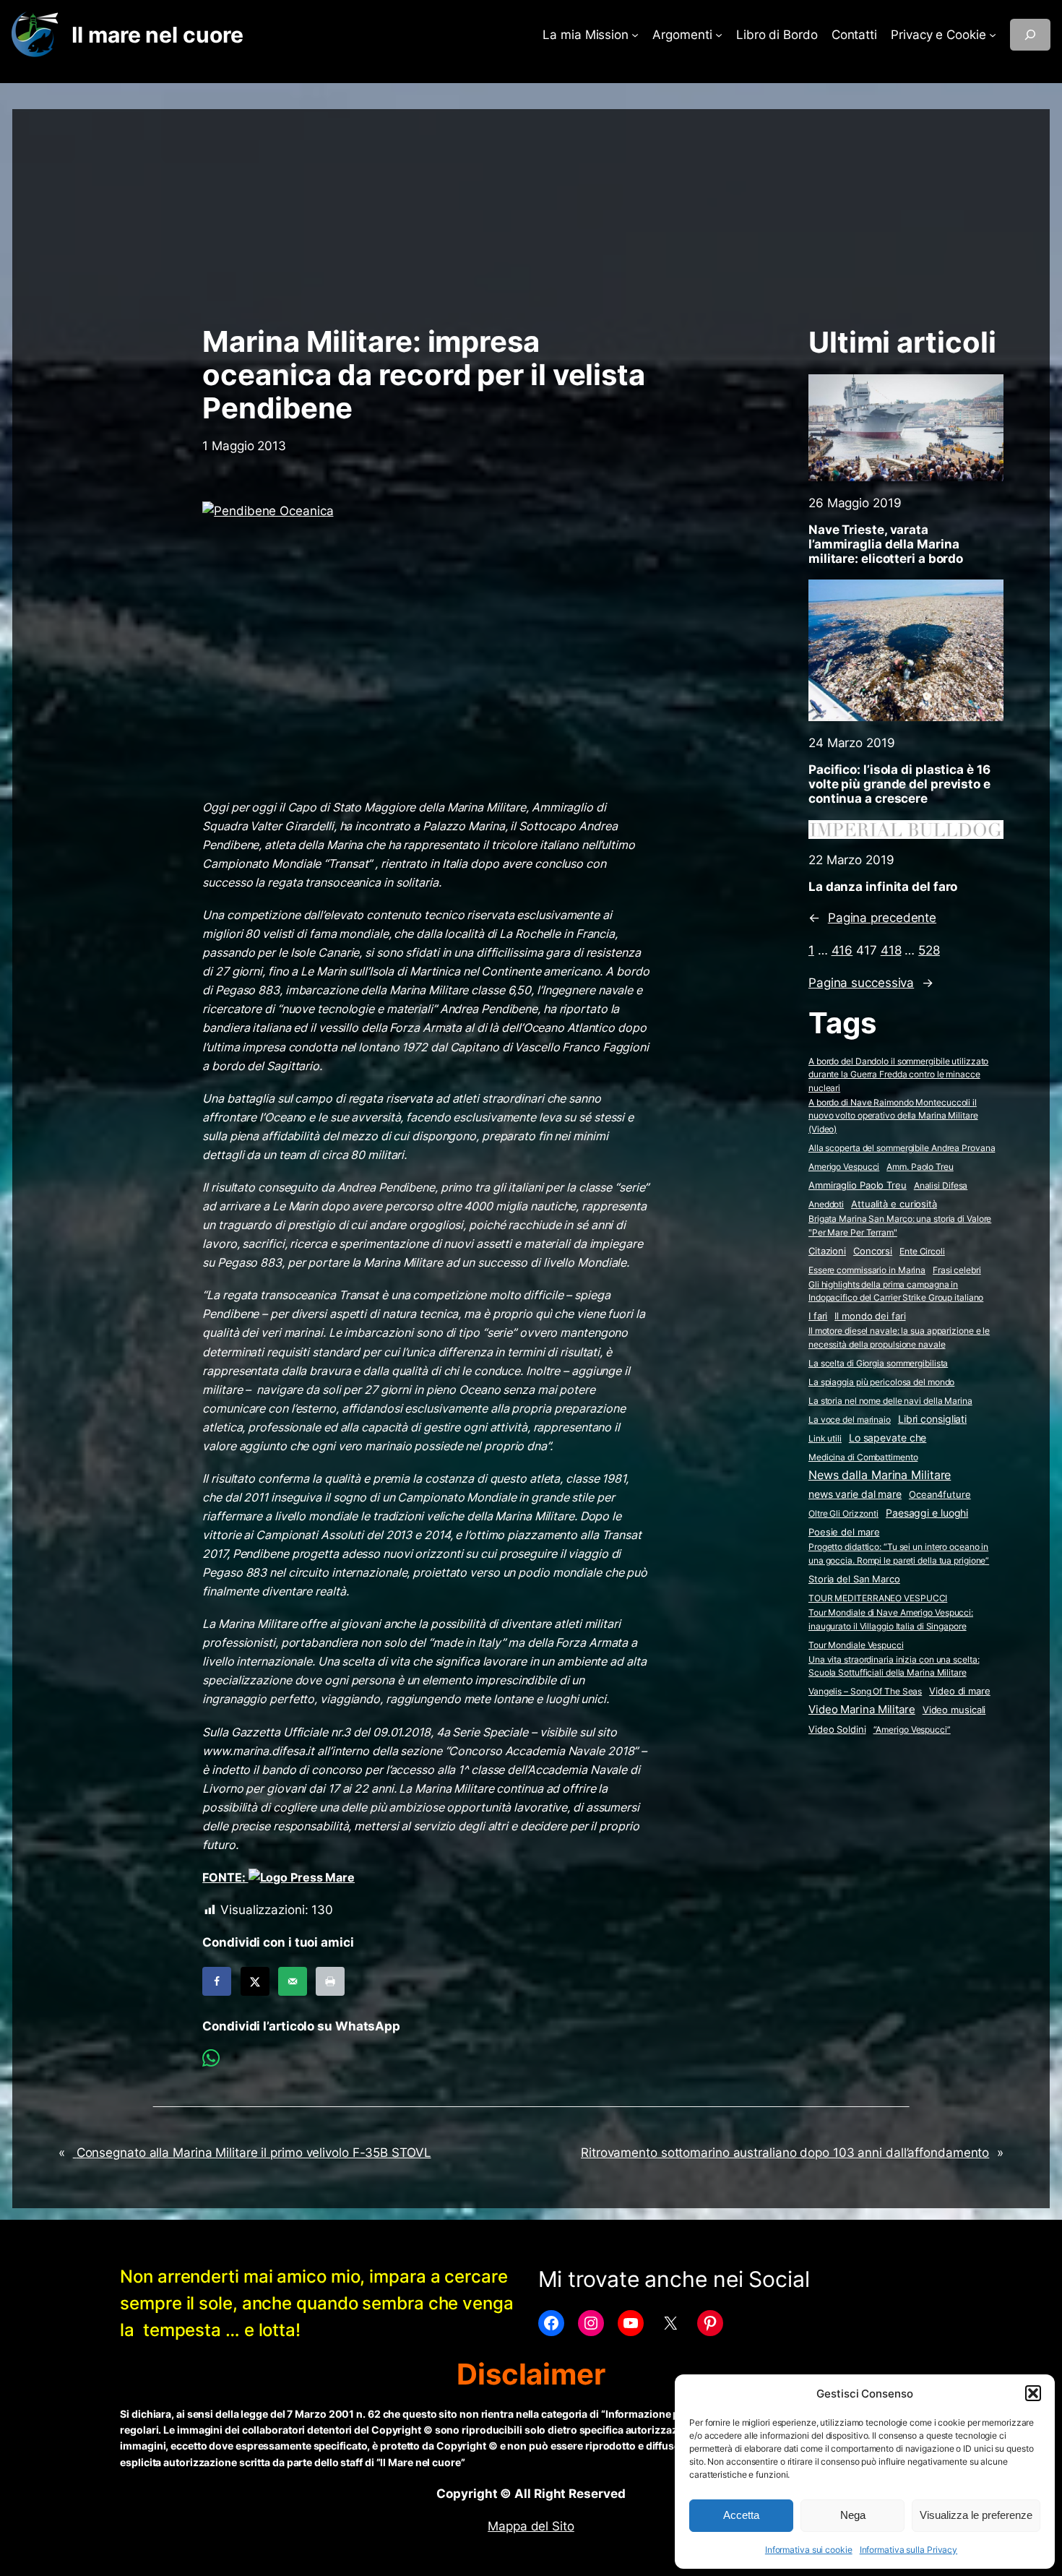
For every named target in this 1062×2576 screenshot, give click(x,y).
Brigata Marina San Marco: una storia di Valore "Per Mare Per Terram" (900, 1225)
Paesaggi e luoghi (927, 1513)
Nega (853, 2515)
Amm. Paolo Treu (920, 1167)
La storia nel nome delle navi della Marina (890, 1401)
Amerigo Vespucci (844, 1167)
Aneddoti (826, 1204)
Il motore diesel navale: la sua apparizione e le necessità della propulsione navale (899, 1337)
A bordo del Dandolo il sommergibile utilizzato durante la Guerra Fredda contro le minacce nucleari (898, 1074)
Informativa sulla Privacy (909, 2550)
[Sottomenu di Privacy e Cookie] (993, 35)
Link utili (825, 1438)
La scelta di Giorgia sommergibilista (878, 1363)
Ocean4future (940, 1494)
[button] (1033, 2393)
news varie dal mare (855, 1494)
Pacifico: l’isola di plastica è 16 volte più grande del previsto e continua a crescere (899, 784)
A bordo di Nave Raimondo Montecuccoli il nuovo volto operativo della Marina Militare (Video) (893, 1116)
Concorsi (873, 1251)
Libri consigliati (932, 1419)
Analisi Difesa (941, 1185)
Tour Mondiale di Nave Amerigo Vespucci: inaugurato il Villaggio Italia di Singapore (891, 1619)
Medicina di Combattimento (863, 1457)
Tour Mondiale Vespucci (856, 1645)
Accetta (741, 2515)
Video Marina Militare (862, 1710)
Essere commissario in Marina (867, 1270)
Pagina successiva (871, 983)
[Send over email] (293, 1981)
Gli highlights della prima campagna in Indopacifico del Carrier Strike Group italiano (896, 1291)
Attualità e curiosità (894, 1204)
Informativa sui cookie (809, 2550)
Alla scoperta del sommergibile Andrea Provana (902, 1148)
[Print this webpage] (330, 1981)
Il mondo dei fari (870, 1316)
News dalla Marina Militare (880, 1475)
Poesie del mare (844, 1532)
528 (929, 950)
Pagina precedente (872, 918)
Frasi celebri (957, 1270)
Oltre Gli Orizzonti (843, 1513)
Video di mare (960, 1691)
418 (891, 950)
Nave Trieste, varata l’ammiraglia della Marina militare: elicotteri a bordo (886, 544)
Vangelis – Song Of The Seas (865, 1691)
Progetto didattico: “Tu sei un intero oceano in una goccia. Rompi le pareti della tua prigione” (899, 1554)
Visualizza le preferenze (976, 2515)
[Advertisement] (531, 210)
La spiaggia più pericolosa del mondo (881, 1382)
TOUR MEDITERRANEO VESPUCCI (878, 1598)
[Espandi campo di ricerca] (1030, 35)
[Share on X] (255, 1981)
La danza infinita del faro (883, 887)
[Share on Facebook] (217, 1981)
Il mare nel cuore (157, 35)
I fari (818, 1316)
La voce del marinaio (850, 1420)
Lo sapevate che (888, 1438)
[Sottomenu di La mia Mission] (635, 35)
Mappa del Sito (531, 2526)
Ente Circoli (922, 1251)
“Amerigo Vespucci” (912, 1729)
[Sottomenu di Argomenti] (719, 35)
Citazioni (827, 1251)
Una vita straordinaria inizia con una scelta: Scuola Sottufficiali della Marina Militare (894, 1666)
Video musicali (954, 1710)
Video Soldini (837, 1729)
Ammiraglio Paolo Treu (858, 1185)
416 (842, 950)
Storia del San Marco (854, 1579)
